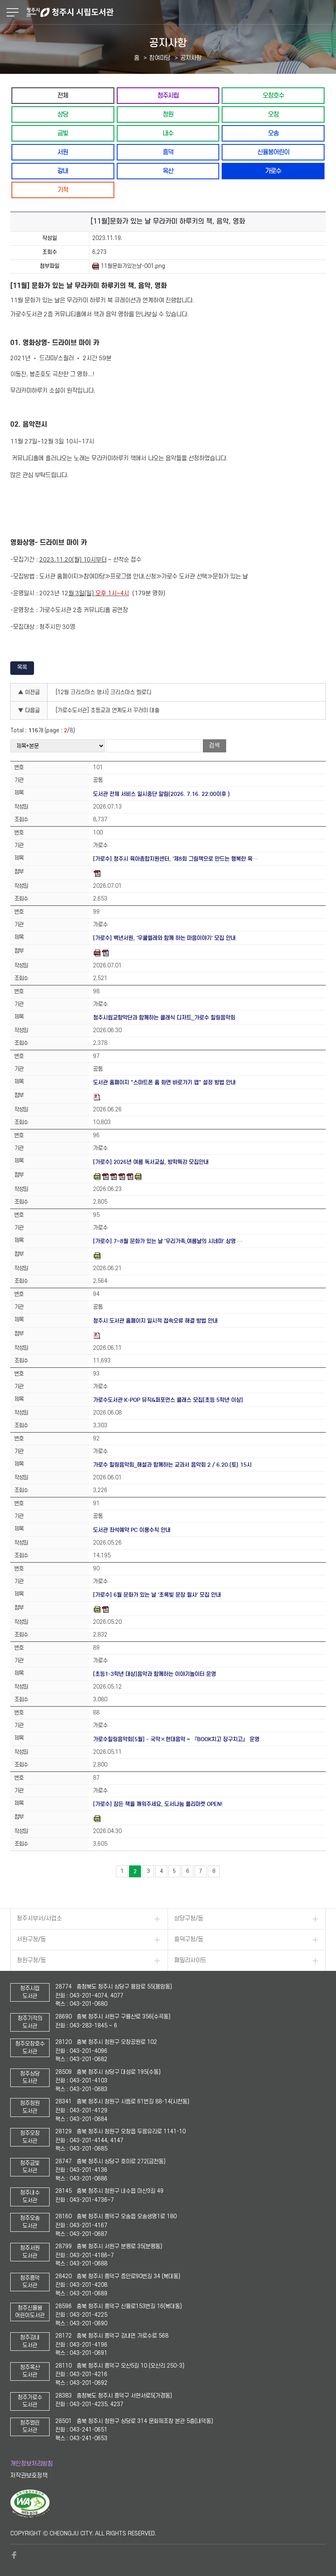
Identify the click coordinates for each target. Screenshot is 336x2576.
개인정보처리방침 (32, 2464)
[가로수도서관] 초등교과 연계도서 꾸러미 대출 (108, 710)
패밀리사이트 (190, 1960)
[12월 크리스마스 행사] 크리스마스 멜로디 (103, 692)
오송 (273, 133)
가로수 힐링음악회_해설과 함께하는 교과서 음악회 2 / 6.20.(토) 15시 (172, 1465)
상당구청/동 (189, 1919)
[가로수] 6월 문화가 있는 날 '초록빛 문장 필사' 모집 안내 (157, 1595)
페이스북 (14, 2555)
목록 (22, 667)
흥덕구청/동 (189, 1939)
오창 (273, 114)
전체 (63, 95)
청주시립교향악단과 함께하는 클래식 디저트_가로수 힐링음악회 (164, 1018)
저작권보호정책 (29, 2476)
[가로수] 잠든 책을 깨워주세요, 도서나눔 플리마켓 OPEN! (158, 1804)
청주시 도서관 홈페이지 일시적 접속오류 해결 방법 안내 (155, 1321)
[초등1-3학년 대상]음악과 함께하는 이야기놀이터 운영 (154, 1674)
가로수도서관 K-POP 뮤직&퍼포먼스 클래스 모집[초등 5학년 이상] (168, 1400)
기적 (63, 190)
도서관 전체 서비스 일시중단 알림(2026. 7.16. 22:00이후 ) (161, 794)
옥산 (168, 171)
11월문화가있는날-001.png (133, 266)
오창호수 (273, 95)
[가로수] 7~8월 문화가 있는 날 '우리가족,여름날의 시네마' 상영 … (168, 1241)
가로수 (273, 171)
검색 (214, 746)
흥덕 (168, 152)
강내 (63, 171)
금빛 (63, 133)
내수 (168, 133)
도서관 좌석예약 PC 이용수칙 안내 (132, 1530)
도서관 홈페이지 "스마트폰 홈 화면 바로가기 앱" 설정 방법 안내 (164, 1082)
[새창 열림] (30, 2516)
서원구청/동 (31, 1939)
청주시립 (168, 95)
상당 (63, 114)
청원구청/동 (31, 1960)
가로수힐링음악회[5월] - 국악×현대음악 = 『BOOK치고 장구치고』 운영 (176, 1739)
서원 (63, 152)
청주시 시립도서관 (180, 12)
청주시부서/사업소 (39, 1919)
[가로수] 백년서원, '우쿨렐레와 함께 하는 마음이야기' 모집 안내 (164, 938)
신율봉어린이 (273, 152)
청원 (168, 114)
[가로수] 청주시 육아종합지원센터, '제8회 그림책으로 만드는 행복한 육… (175, 859)
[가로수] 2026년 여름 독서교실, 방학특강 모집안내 (151, 1162)
